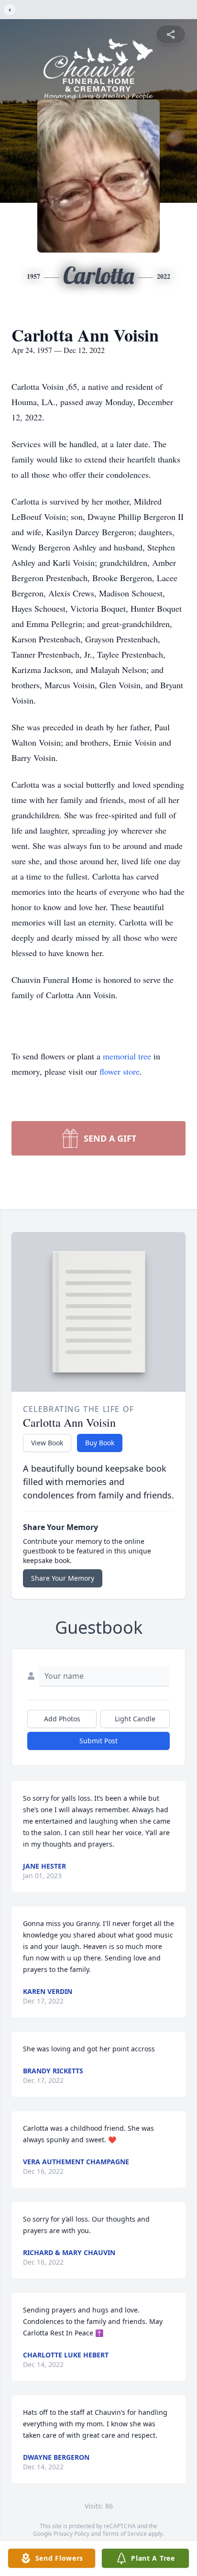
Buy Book (100, 1443)
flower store (120, 1071)
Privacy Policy (71, 2534)
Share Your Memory (63, 1578)
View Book (47, 1443)
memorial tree (127, 1056)
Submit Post (98, 1741)
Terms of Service (125, 2534)
